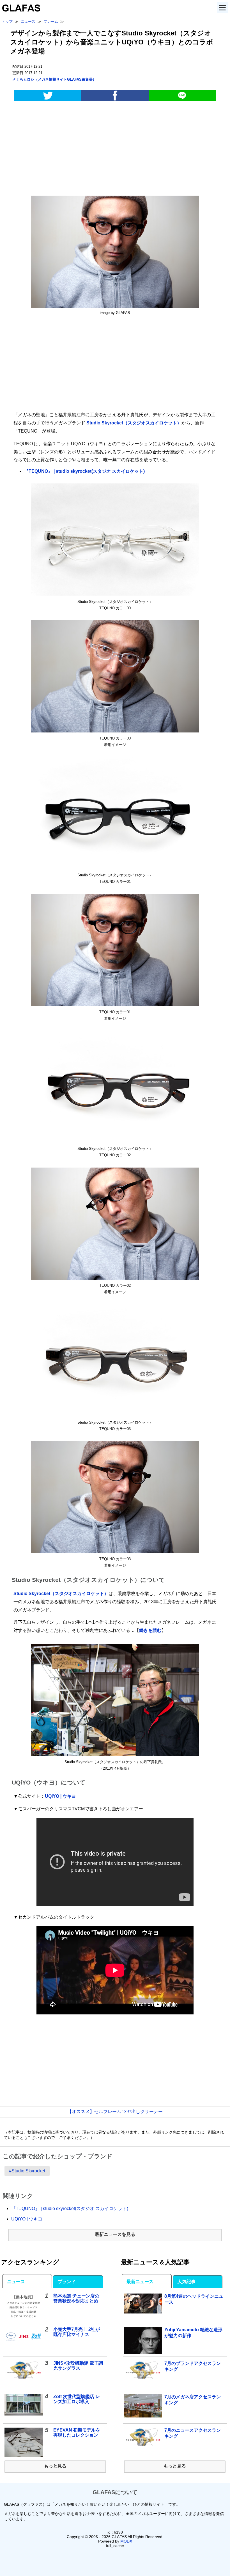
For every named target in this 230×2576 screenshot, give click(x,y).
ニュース (16, 2282)
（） (54, 79)
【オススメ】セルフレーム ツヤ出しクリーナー (115, 2112)
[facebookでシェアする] (115, 96)
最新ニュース (140, 2282)
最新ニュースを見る (115, 2234)
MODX (126, 2541)
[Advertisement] (115, 150)
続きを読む (150, 1630)
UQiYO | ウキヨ (60, 1796)
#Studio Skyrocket (27, 2171)
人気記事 (187, 2282)
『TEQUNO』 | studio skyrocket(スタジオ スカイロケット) (84, 471)
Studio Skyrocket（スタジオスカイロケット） (134, 423)
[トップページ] (20, 10)
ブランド (67, 2282)
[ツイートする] (48, 96)
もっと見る (55, 2466)
